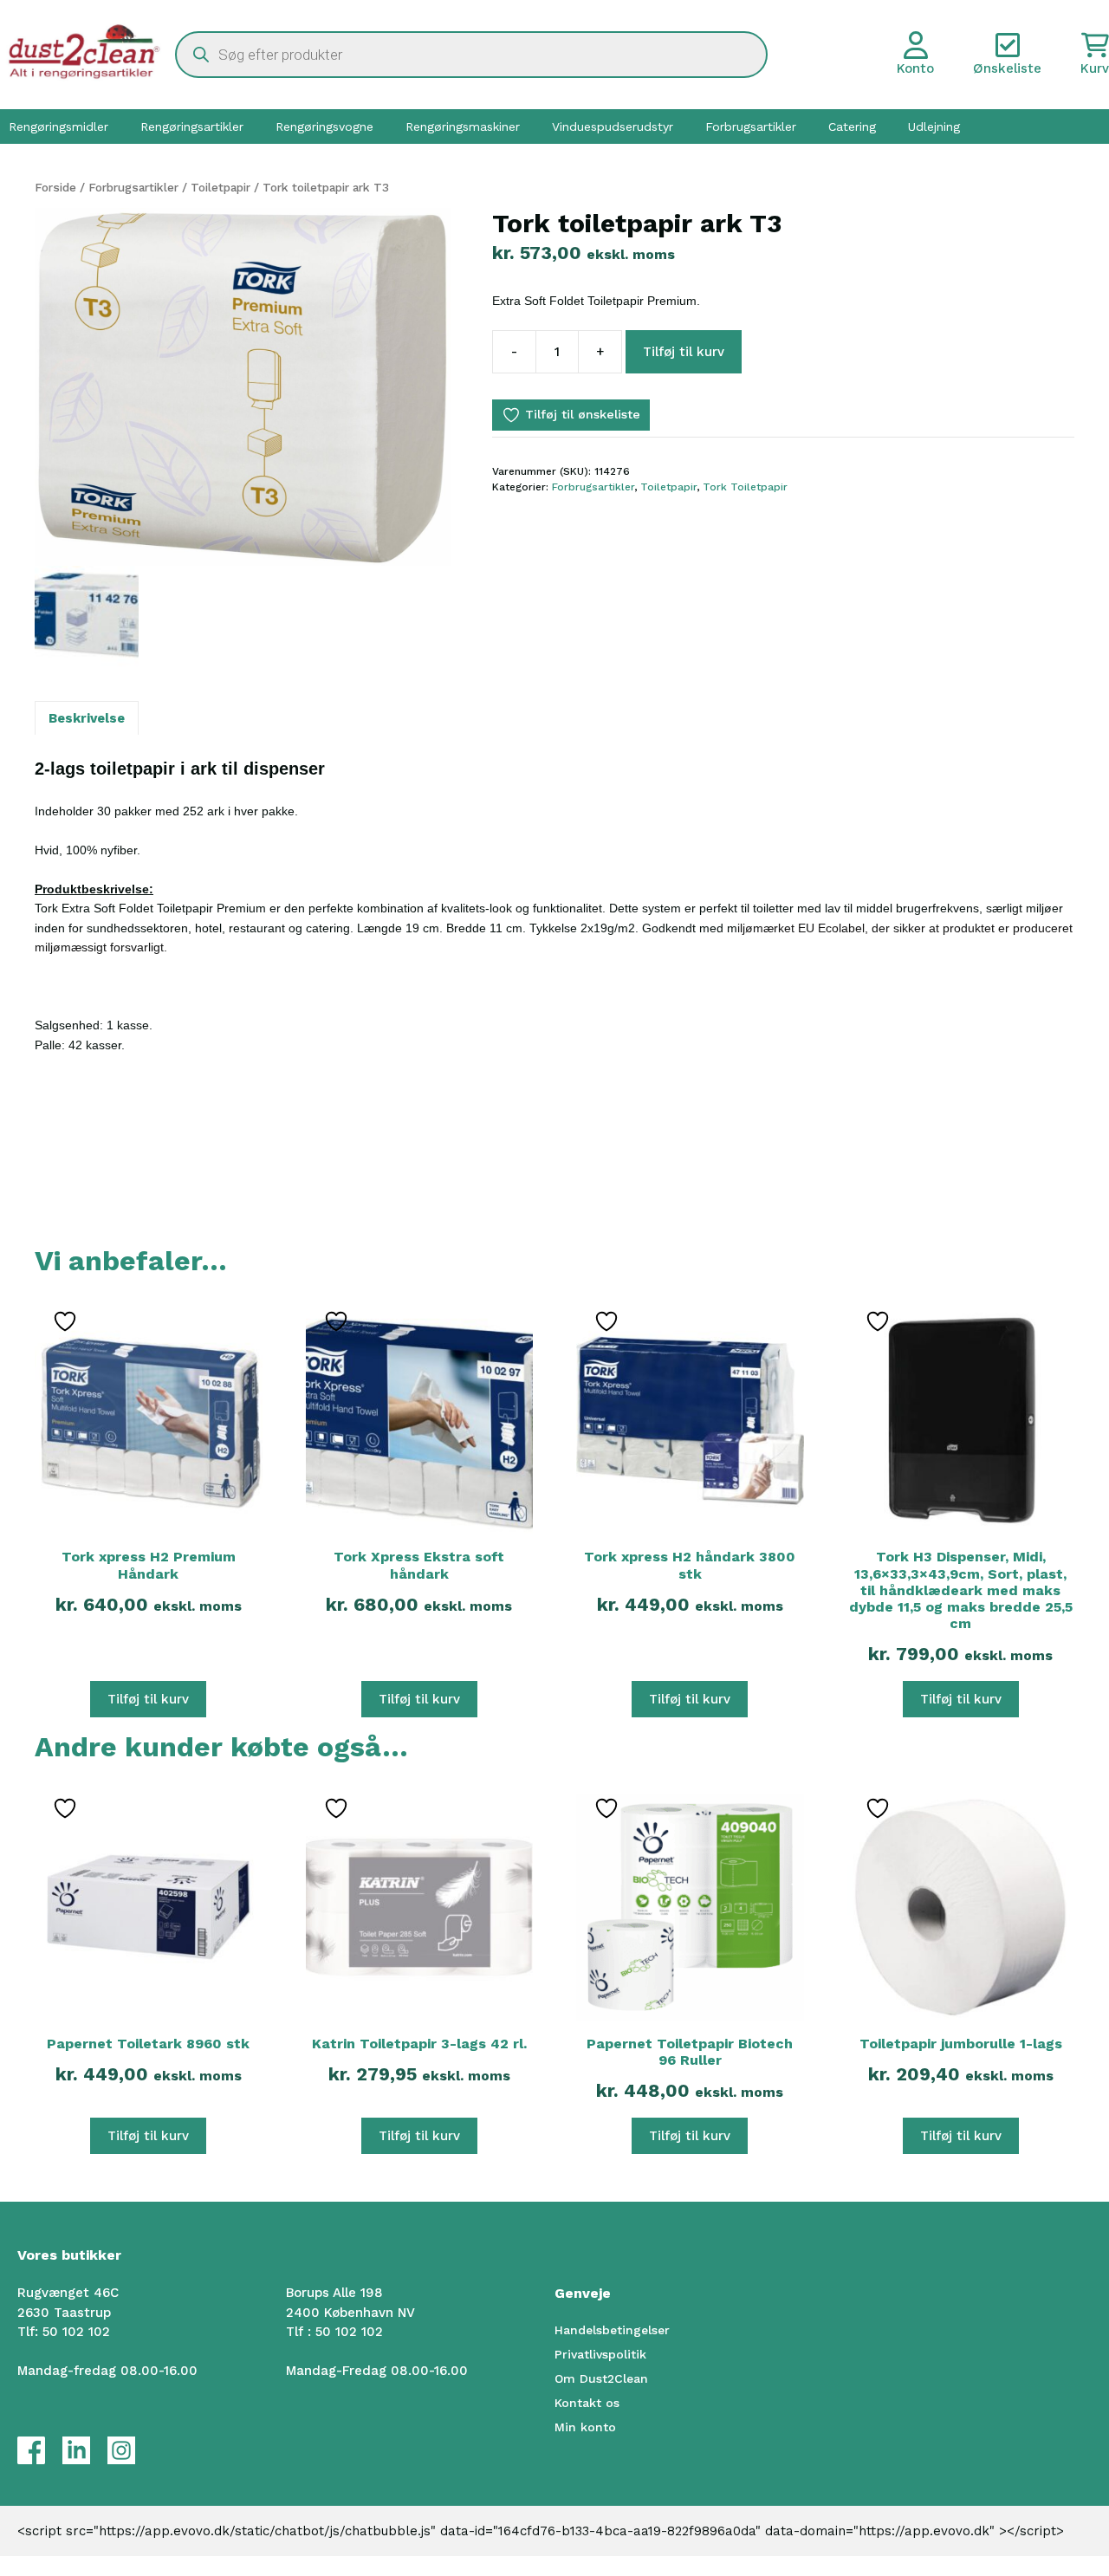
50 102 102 (76, 2332)
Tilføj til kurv (684, 352)
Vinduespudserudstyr (613, 127)
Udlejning (934, 127)
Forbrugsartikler (751, 127)
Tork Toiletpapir (745, 487)
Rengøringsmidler (58, 127)
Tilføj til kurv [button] (148, 1699)
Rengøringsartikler (192, 127)
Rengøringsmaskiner (463, 127)
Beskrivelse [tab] (87, 718)
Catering (852, 127)
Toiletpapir (221, 187)
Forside (55, 187)
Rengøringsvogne (324, 127)
